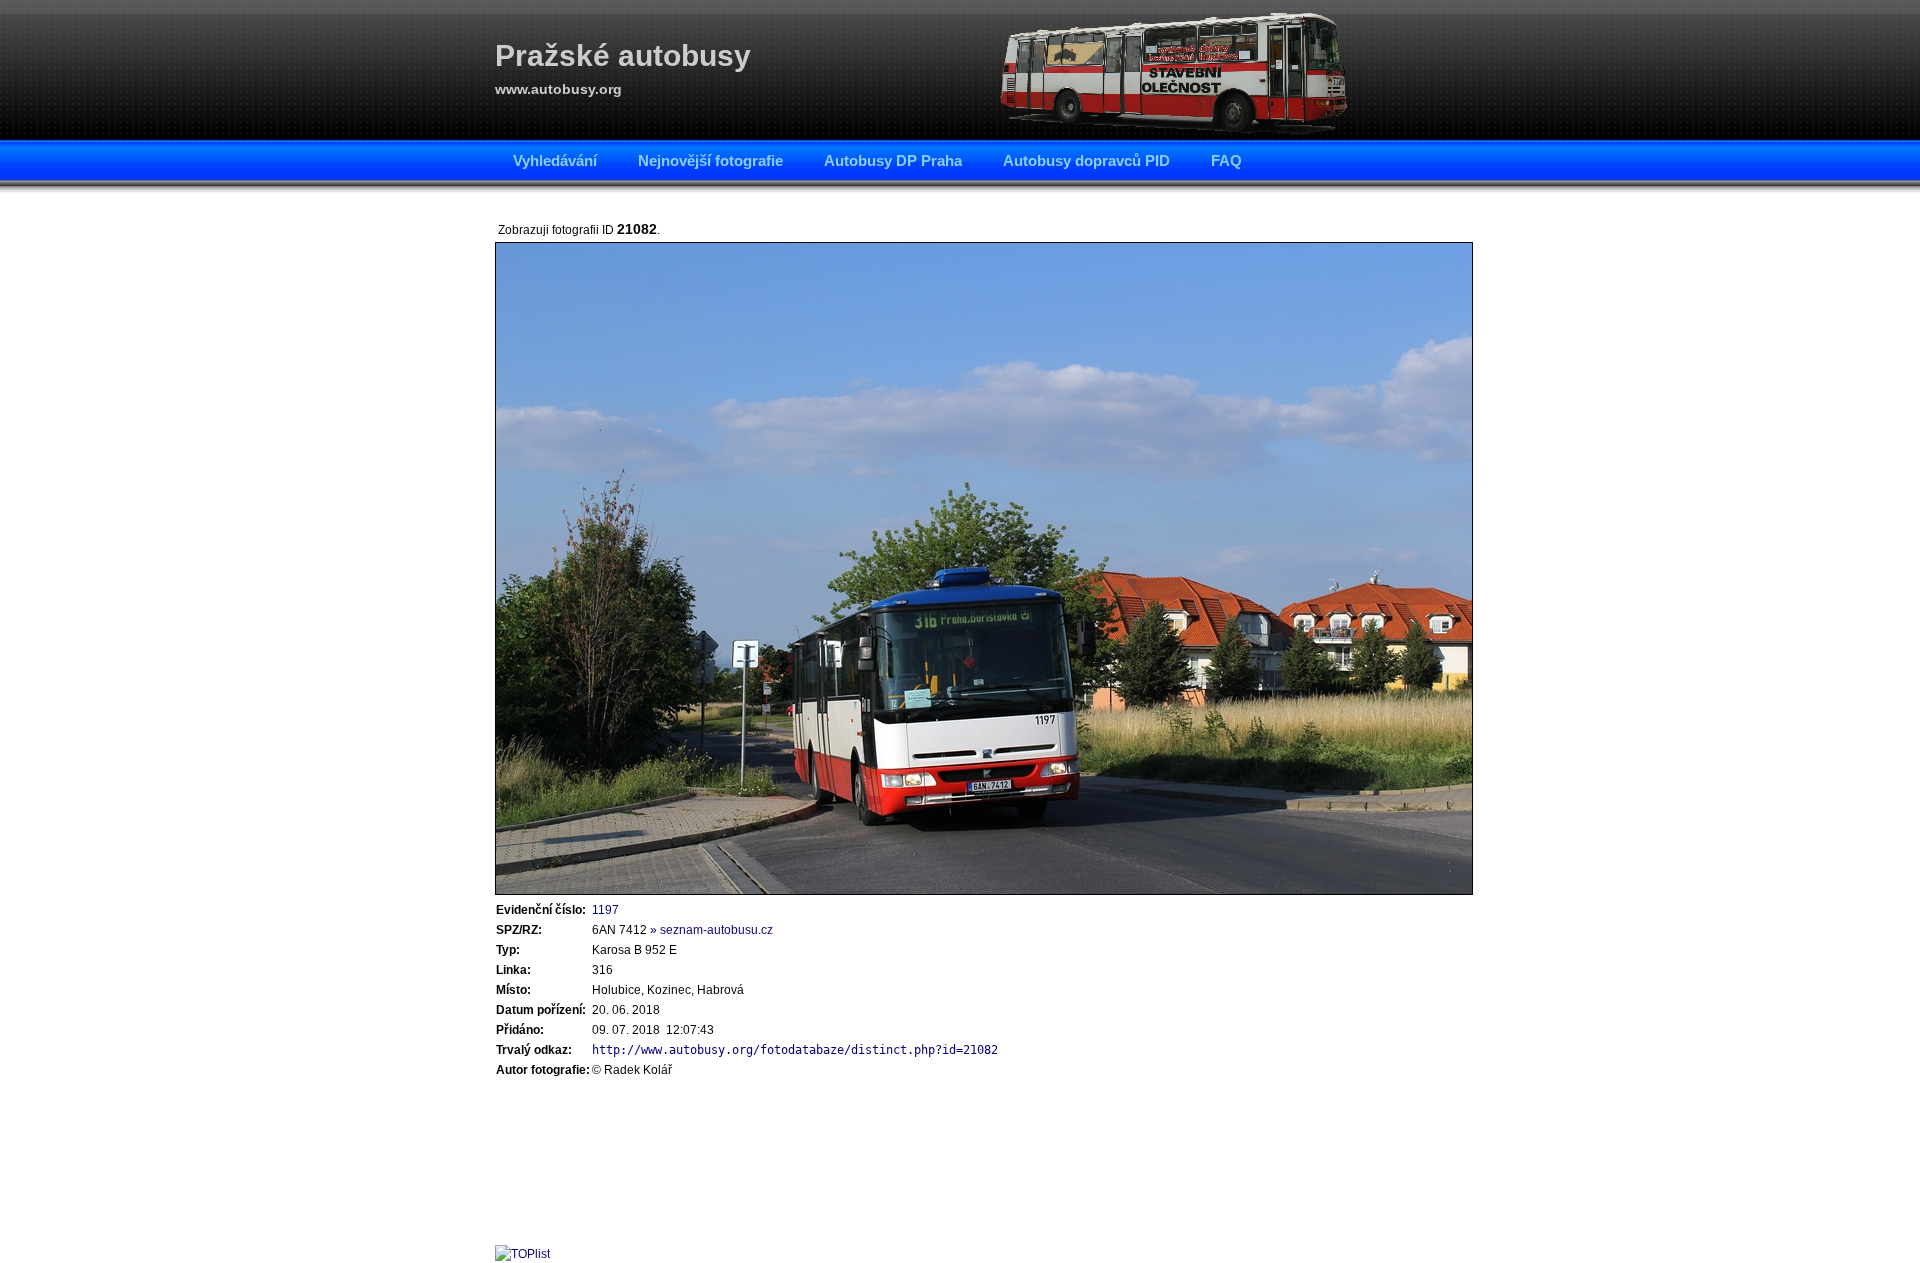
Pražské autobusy (623, 55)
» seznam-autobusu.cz (711, 930)
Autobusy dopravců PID (1086, 160)
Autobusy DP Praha (893, 160)
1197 (605, 910)
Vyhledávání (555, 160)
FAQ (1226, 160)
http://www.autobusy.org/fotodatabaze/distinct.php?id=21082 (795, 1050)
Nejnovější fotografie (710, 160)
